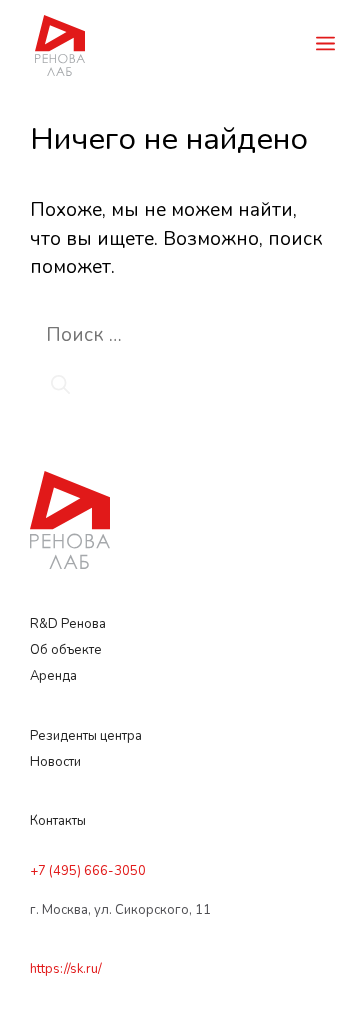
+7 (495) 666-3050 (88, 871)
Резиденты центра (86, 736)
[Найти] (60, 386)
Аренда (53, 676)
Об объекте (66, 650)
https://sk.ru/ (66, 969)
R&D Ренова (69, 624)
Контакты (58, 821)
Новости (55, 762)
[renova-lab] (60, 44)
